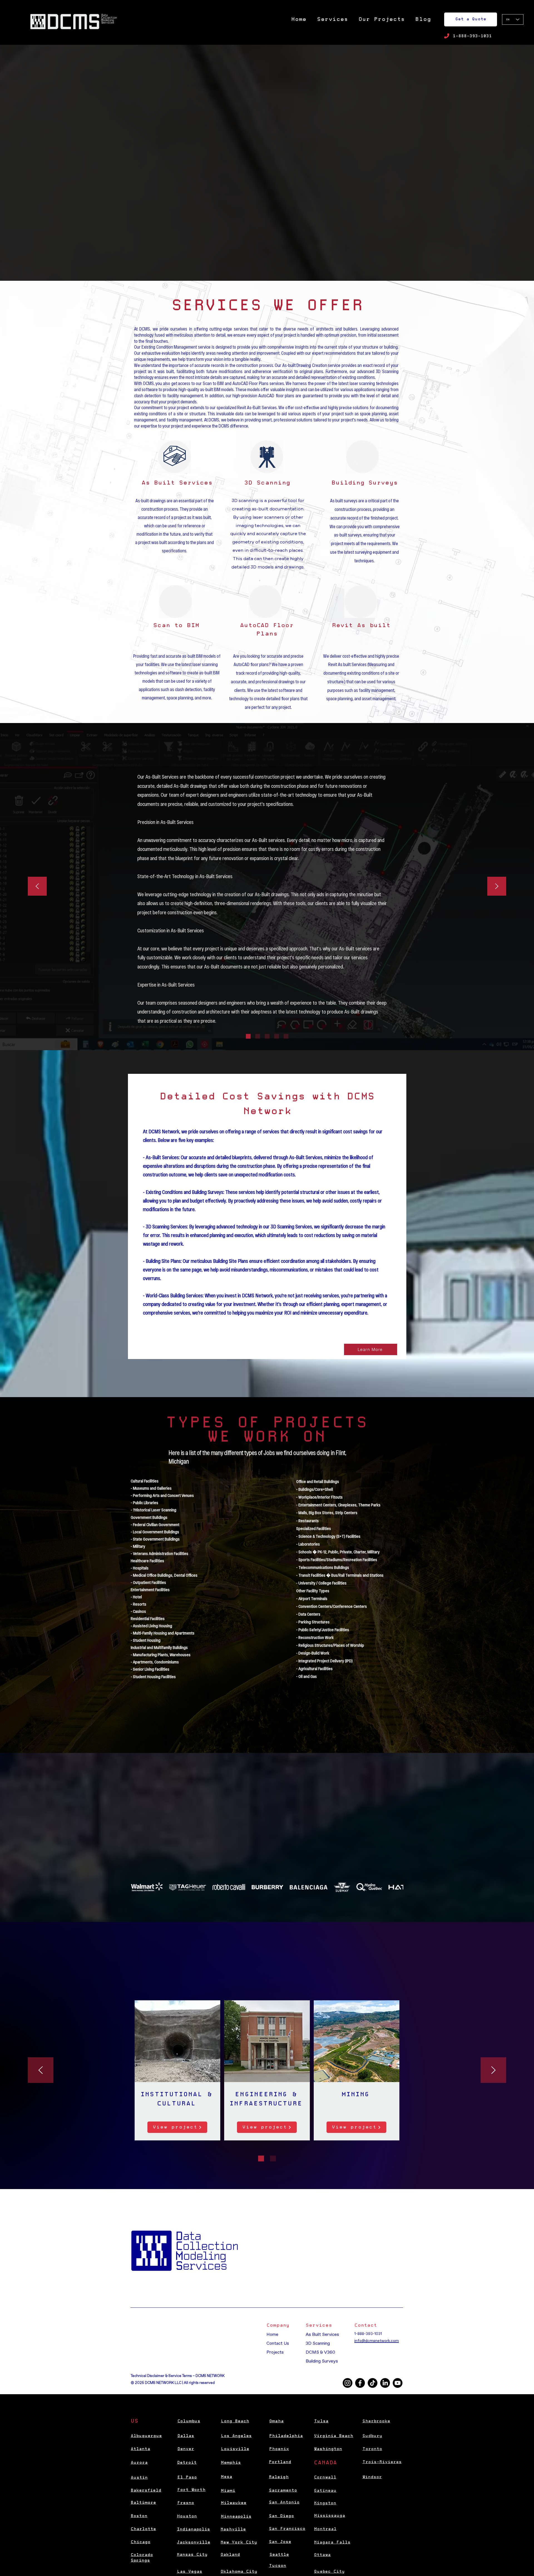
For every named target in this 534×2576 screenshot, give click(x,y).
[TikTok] (373, 2383)
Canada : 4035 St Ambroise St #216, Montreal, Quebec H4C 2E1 (188, 2350)
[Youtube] (398, 2383)
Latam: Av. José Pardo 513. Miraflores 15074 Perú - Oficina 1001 (187, 2356)
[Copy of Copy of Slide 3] (286, 1036)
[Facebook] (360, 2383)
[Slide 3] (267, 1036)
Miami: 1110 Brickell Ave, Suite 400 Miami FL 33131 (175, 2339)
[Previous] (37, 887)
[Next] (497, 887)
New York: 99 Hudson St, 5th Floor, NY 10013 (174, 2333)
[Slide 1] (248, 1036)
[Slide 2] (258, 1036)
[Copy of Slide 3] (277, 1036)
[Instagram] (348, 2383)
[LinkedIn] (385, 2383)
